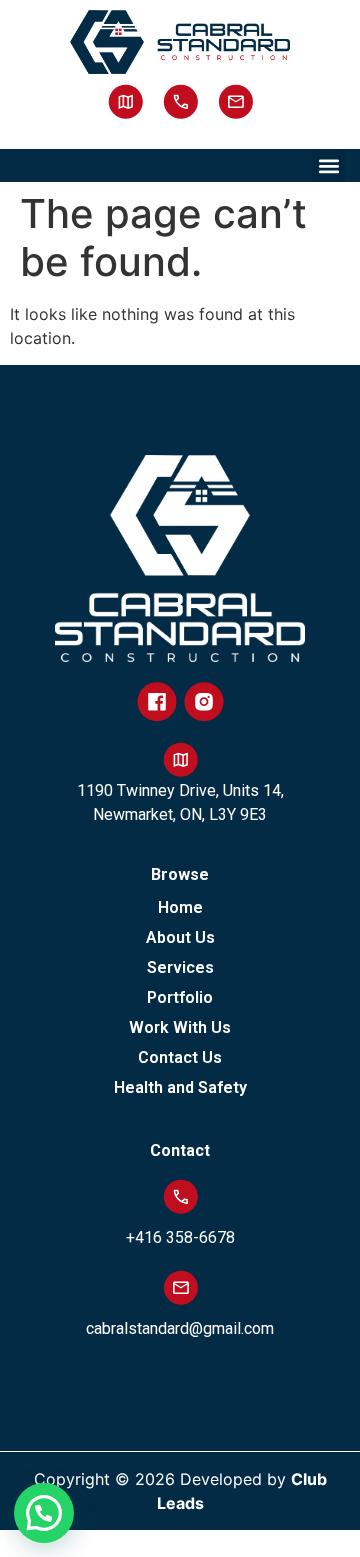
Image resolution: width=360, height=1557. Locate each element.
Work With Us (180, 1027)
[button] (328, 165)
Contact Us (180, 1057)
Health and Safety (180, 1087)
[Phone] (180, 101)
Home (180, 907)
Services (180, 967)
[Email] (235, 101)
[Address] (125, 101)
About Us (180, 937)
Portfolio (180, 997)
